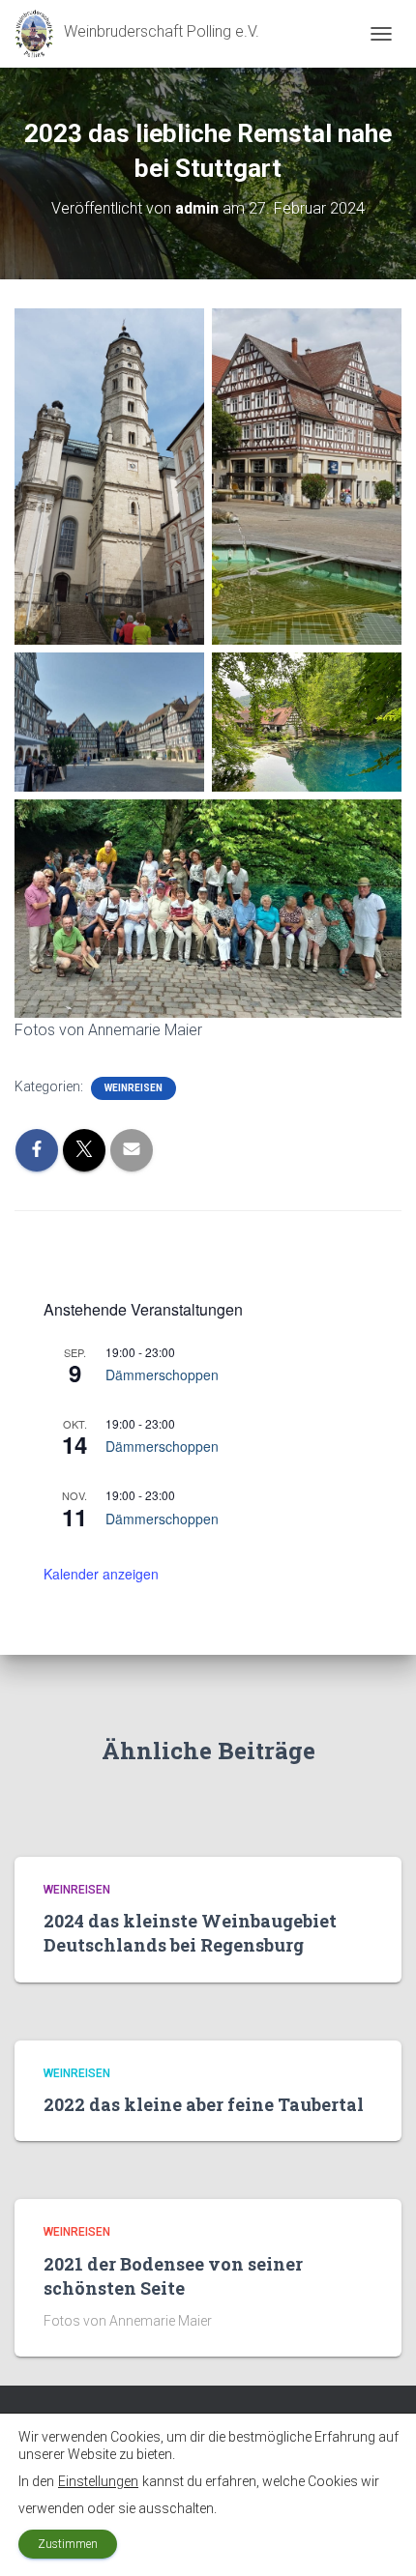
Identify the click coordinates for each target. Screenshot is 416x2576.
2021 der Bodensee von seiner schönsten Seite (173, 2276)
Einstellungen (98, 2481)
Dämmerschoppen (162, 1375)
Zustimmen (68, 2544)
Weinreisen (134, 1088)
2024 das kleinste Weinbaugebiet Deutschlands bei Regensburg (190, 1933)
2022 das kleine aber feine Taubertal (204, 2104)
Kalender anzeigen (101, 1574)
